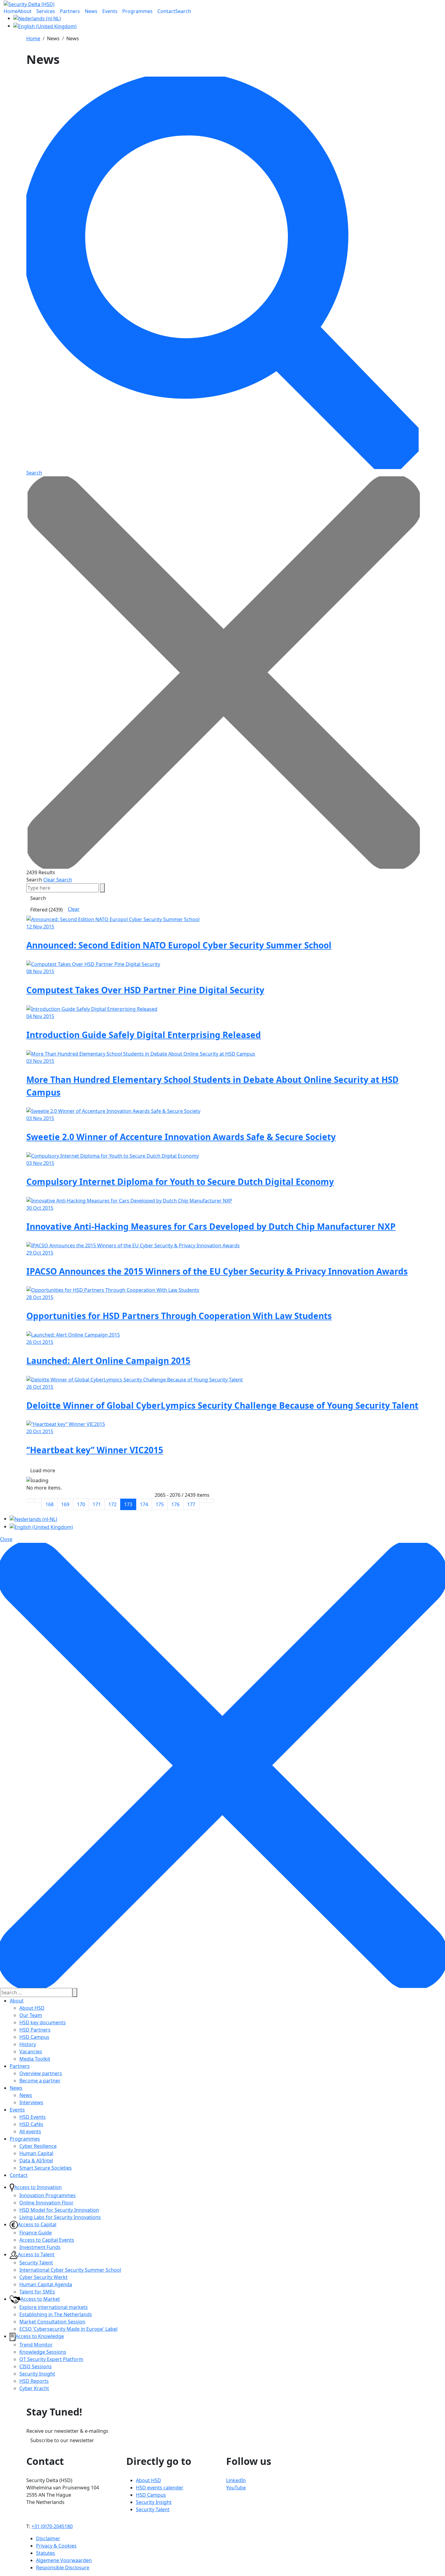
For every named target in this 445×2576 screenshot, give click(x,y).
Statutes (46, 2553)
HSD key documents (43, 2022)
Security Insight (37, 2374)
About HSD (32, 2008)
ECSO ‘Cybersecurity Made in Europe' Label (68, 2329)
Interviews (31, 2102)
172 (112, 1504)
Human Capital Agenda (46, 2284)
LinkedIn (236, 2480)
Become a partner (40, 2081)
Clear (74, 909)
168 (49, 1504)
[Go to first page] (30, 1501)
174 (144, 1504)
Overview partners (41, 2073)
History (28, 2044)
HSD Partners (35, 2030)
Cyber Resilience (38, 2146)
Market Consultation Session (52, 2322)
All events (30, 2131)
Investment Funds (40, 2247)
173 (128, 1504)
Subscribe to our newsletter (62, 2440)
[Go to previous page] (38, 1501)
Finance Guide (36, 2233)
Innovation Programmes (48, 2195)
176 (175, 1504)
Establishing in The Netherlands (56, 2314)
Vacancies (31, 2052)
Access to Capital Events (47, 2240)
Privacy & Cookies (56, 2546)
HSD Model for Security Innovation (59, 2210)
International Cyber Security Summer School (70, 2270)
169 (65, 1504)
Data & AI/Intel (36, 2161)
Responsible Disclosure (63, 2568)
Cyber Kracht (34, 2388)
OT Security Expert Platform (51, 2359)
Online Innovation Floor (46, 2203)
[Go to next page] (203, 1501)
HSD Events (33, 2117)
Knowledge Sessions (43, 2352)
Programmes (25, 2139)
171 (97, 1504)
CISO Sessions (36, 2366)
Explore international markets (54, 2307)
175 (160, 1504)
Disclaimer (48, 2538)
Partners (20, 2066)
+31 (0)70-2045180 (52, 2526)
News (16, 2088)
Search (34, 880)
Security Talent (36, 2263)
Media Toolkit (35, 2059)
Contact (19, 2175)
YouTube (236, 2488)
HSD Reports (34, 2381)
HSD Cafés (31, 2124)
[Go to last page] (210, 1501)
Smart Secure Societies (46, 2168)
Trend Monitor (36, 2345)
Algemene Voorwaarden (64, 2560)
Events (17, 2110)
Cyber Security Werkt (43, 2277)
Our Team (31, 2015)
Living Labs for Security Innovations (60, 2217)
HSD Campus (34, 2037)
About (17, 2001)
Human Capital (36, 2153)
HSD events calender (160, 2488)
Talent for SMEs (37, 2292)
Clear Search (58, 880)
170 (81, 1504)
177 (191, 1504)
